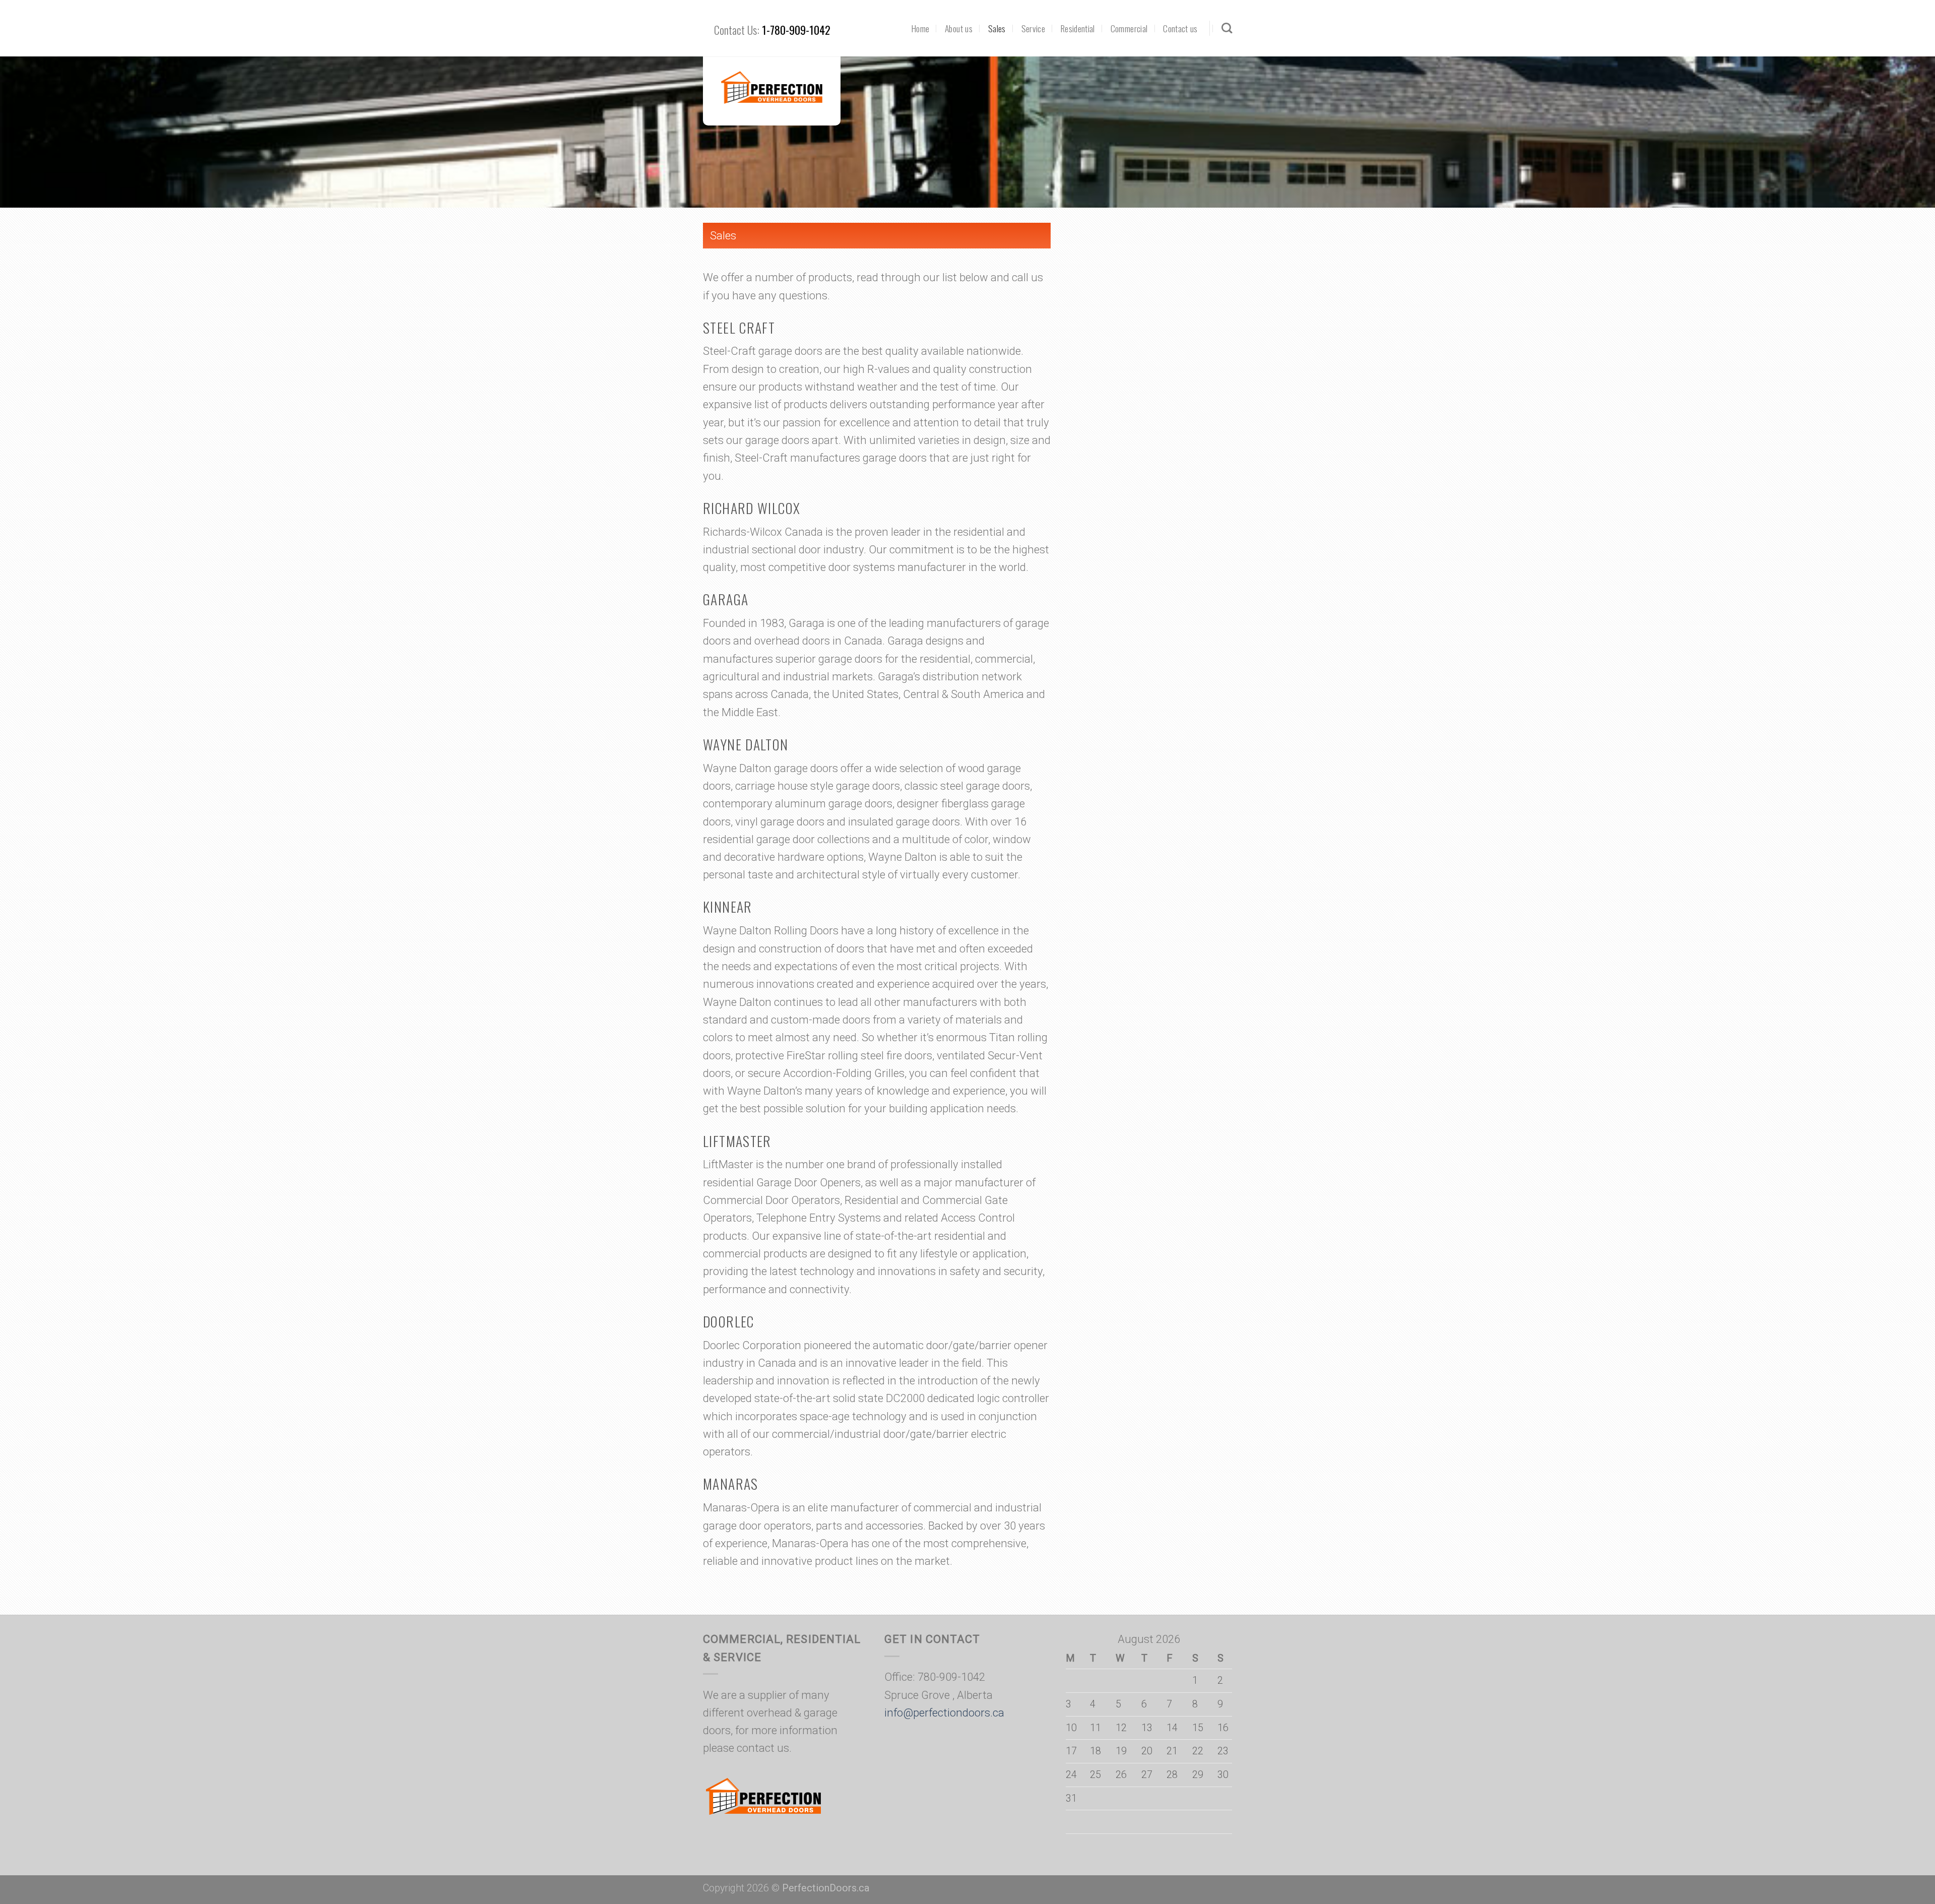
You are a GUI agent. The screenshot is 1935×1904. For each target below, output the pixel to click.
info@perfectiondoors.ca (944, 1713)
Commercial (1129, 28)
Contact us (1180, 28)
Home (920, 28)
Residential (1078, 28)
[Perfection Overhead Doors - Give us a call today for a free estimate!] (772, 88)
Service (1033, 28)
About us (959, 28)
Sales (997, 28)
